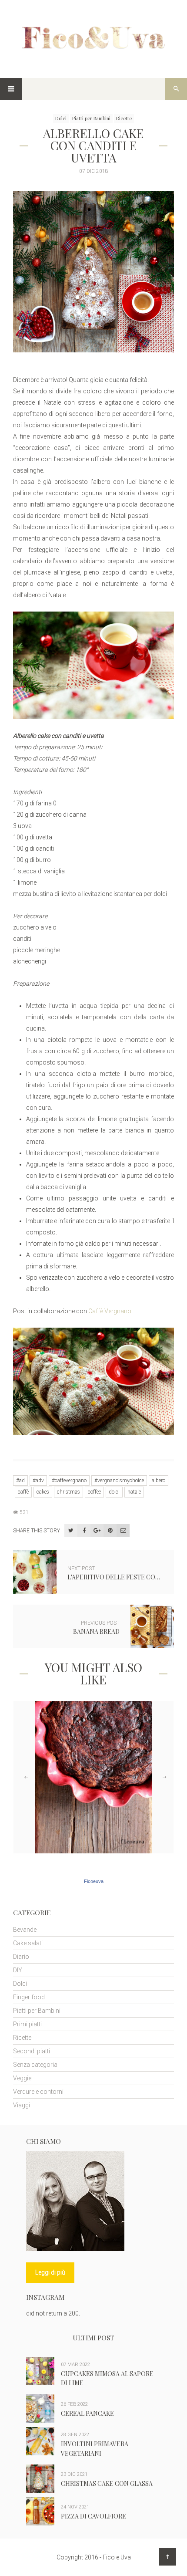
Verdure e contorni (38, 2092)
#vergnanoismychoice (119, 1481)
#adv (38, 1481)
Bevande (25, 1930)
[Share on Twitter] (71, 1531)
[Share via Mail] (123, 1531)
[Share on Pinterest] (110, 1531)
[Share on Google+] (97, 1531)
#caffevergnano (69, 1481)
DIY (18, 1970)
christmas (68, 1492)
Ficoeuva (94, 1881)
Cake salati (28, 1943)
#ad (20, 1481)
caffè (23, 1492)
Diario (21, 1957)
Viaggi (22, 2105)
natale (134, 1492)
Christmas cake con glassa (107, 2483)
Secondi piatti (32, 2051)
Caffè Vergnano (110, 1311)
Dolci (61, 118)
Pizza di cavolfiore (93, 2516)
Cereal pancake (87, 2413)
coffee (94, 1492)
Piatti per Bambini (91, 118)
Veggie (22, 2078)
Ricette (124, 118)
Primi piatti (27, 2024)
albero (159, 1481)
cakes (43, 1492)
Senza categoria (35, 2065)
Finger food (29, 1997)
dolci (114, 1492)
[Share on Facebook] (84, 1531)
